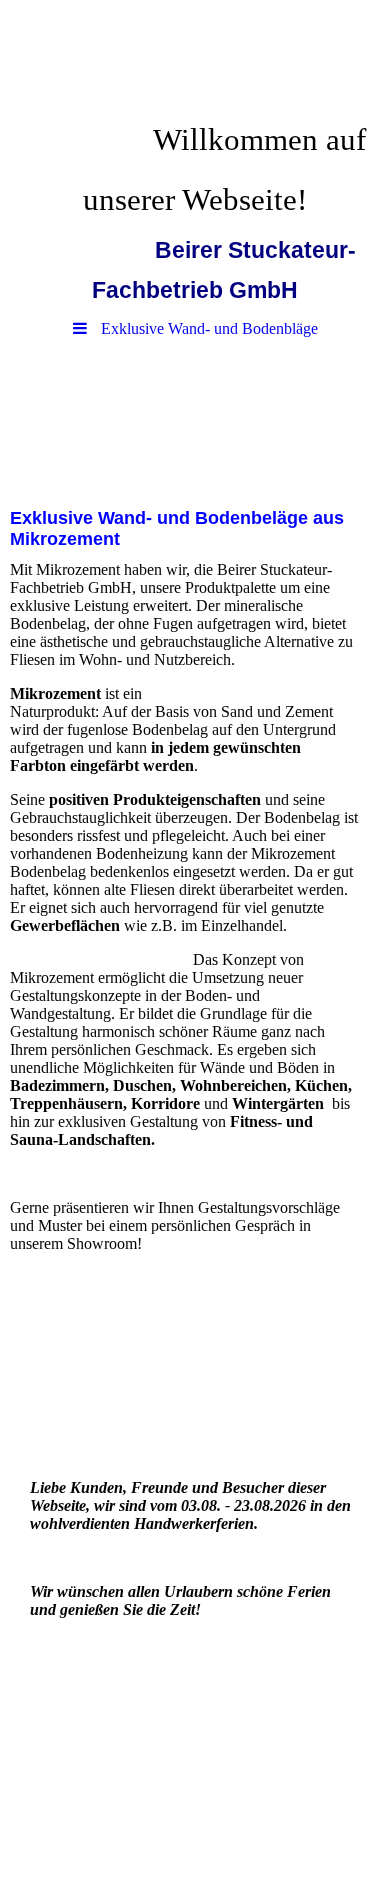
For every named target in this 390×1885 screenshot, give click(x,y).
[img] (195, 55)
